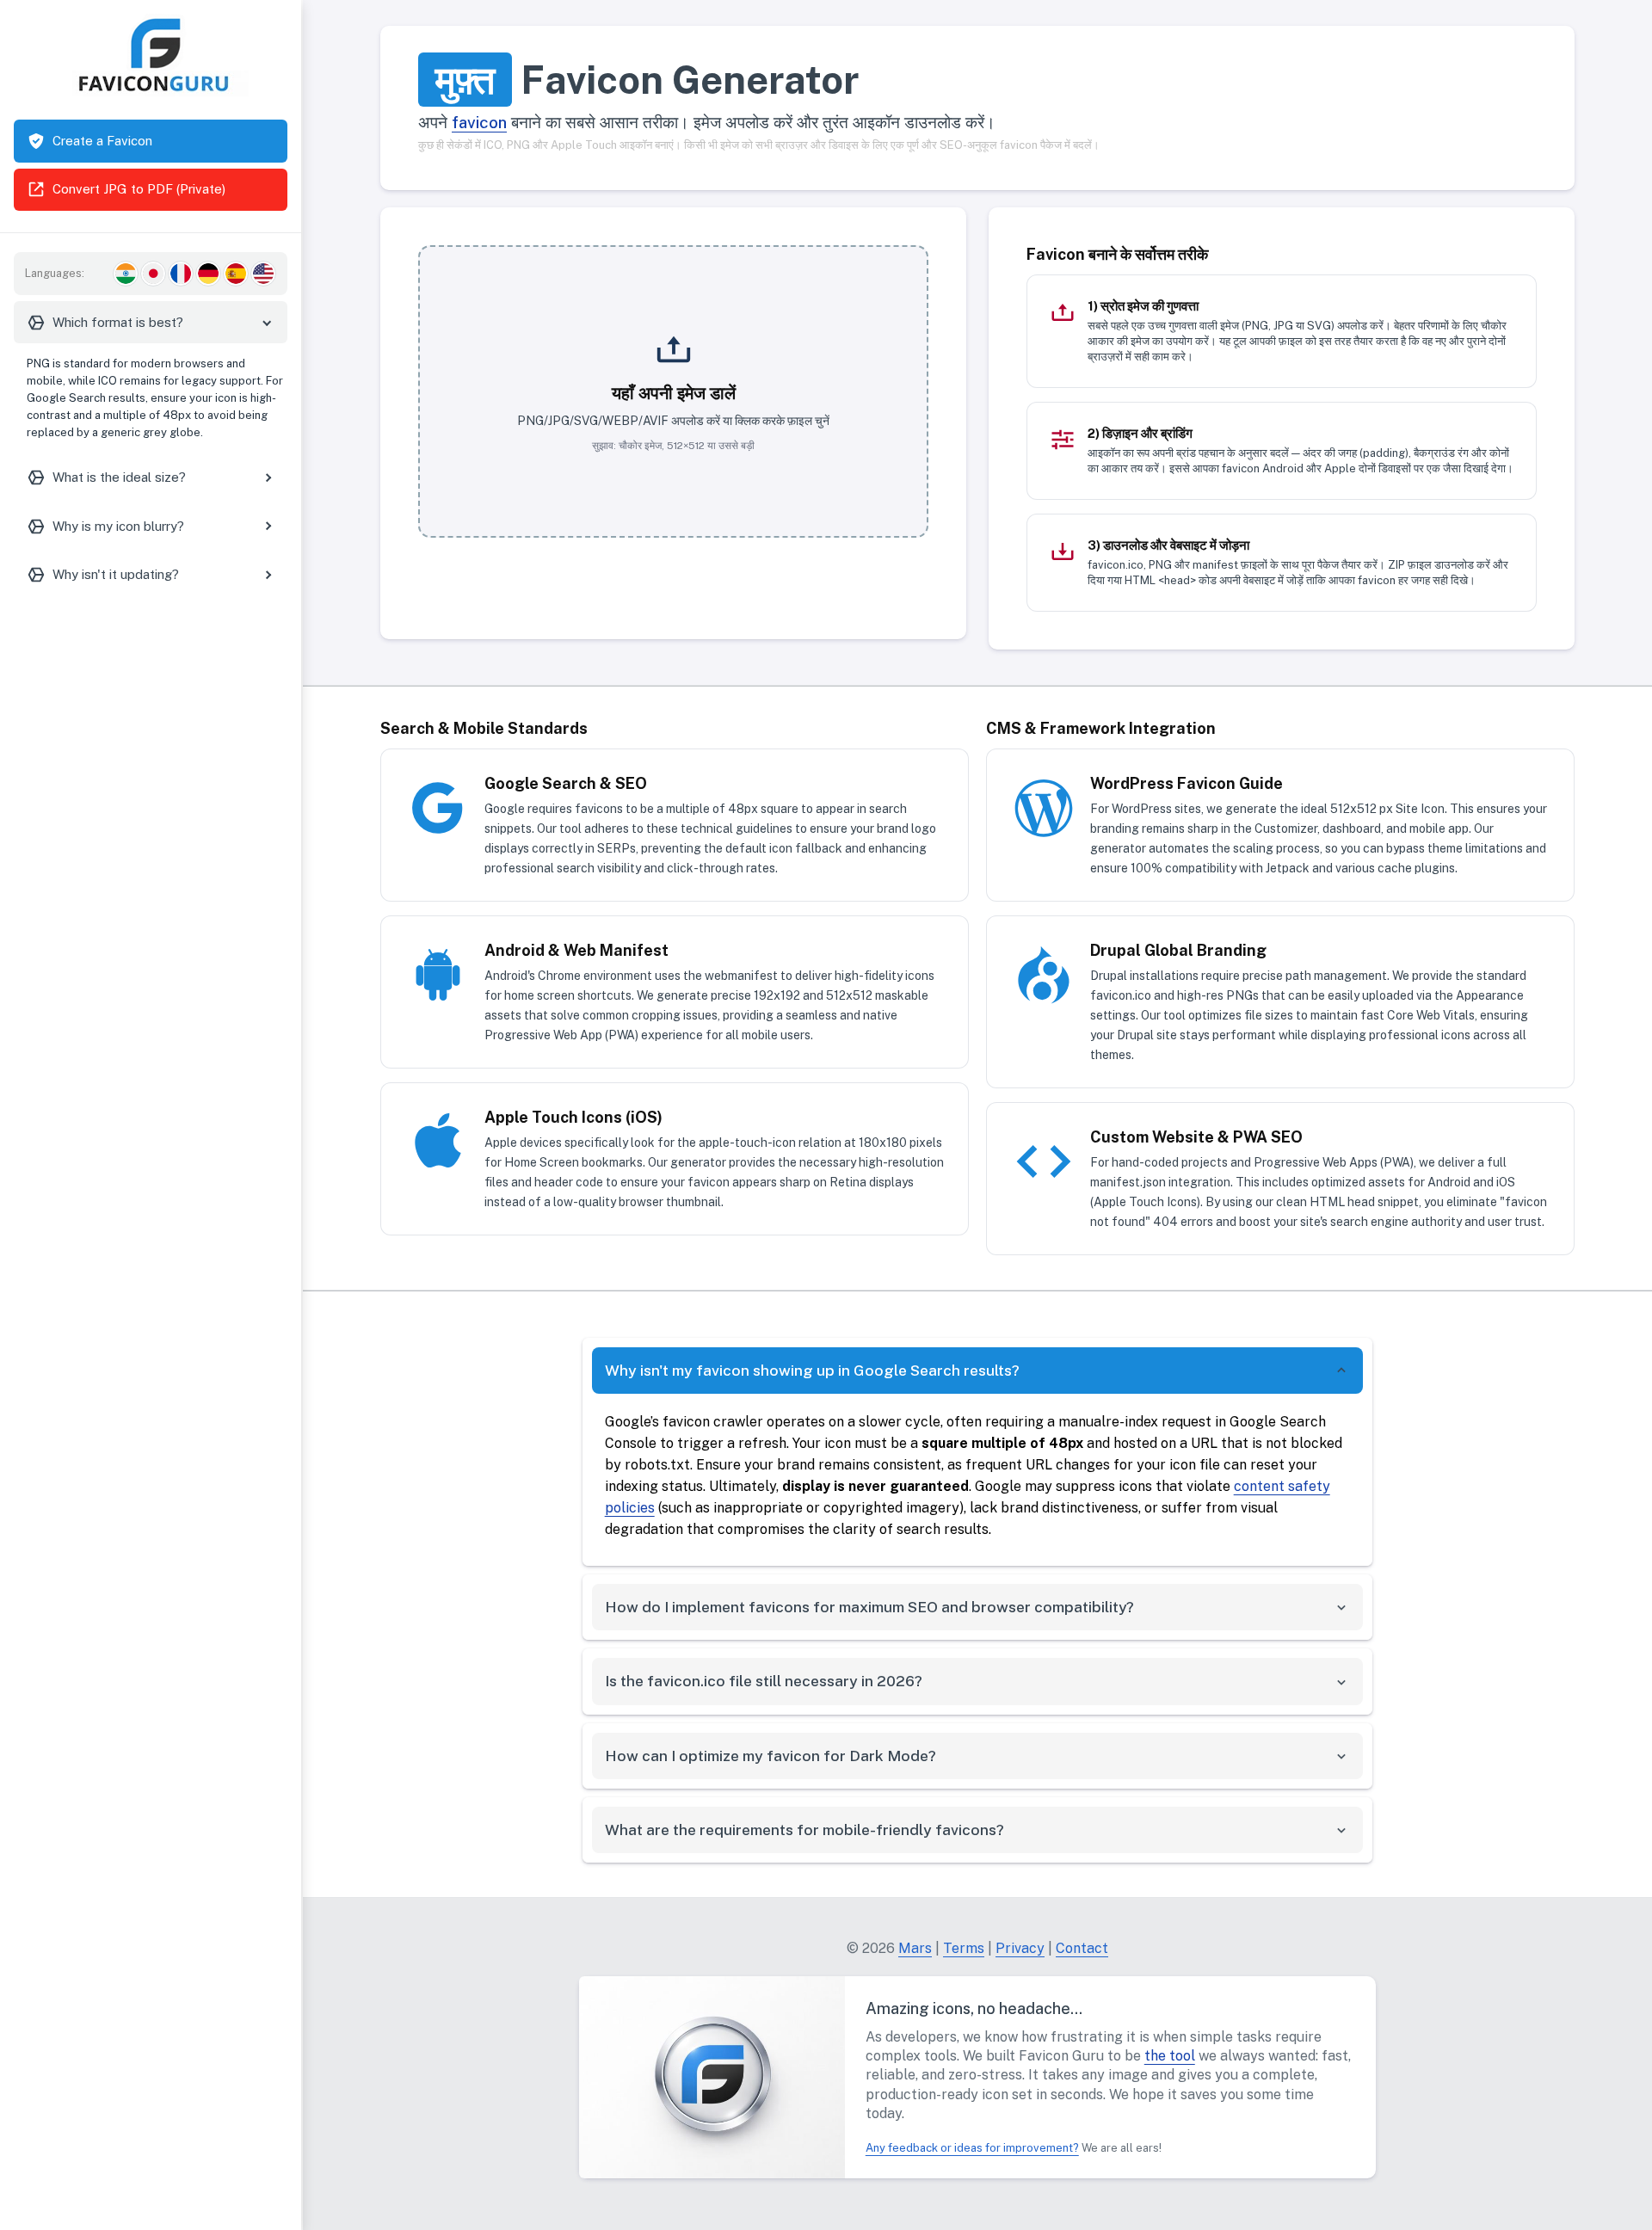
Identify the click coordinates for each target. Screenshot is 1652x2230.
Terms (964, 1948)
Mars (915, 1948)
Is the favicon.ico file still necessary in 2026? (764, 1681)
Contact (1082, 1948)
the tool (1170, 2056)
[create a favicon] (712, 2076)
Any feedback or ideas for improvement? (972, 2148)
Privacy (1020, 1948)
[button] (673, 391)
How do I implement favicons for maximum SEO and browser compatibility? (869, 1607)
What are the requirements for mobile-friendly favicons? (804, 1830)
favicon (479, 122)
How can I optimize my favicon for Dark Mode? (771, 1756)
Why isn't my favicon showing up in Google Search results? (812, 1370)
